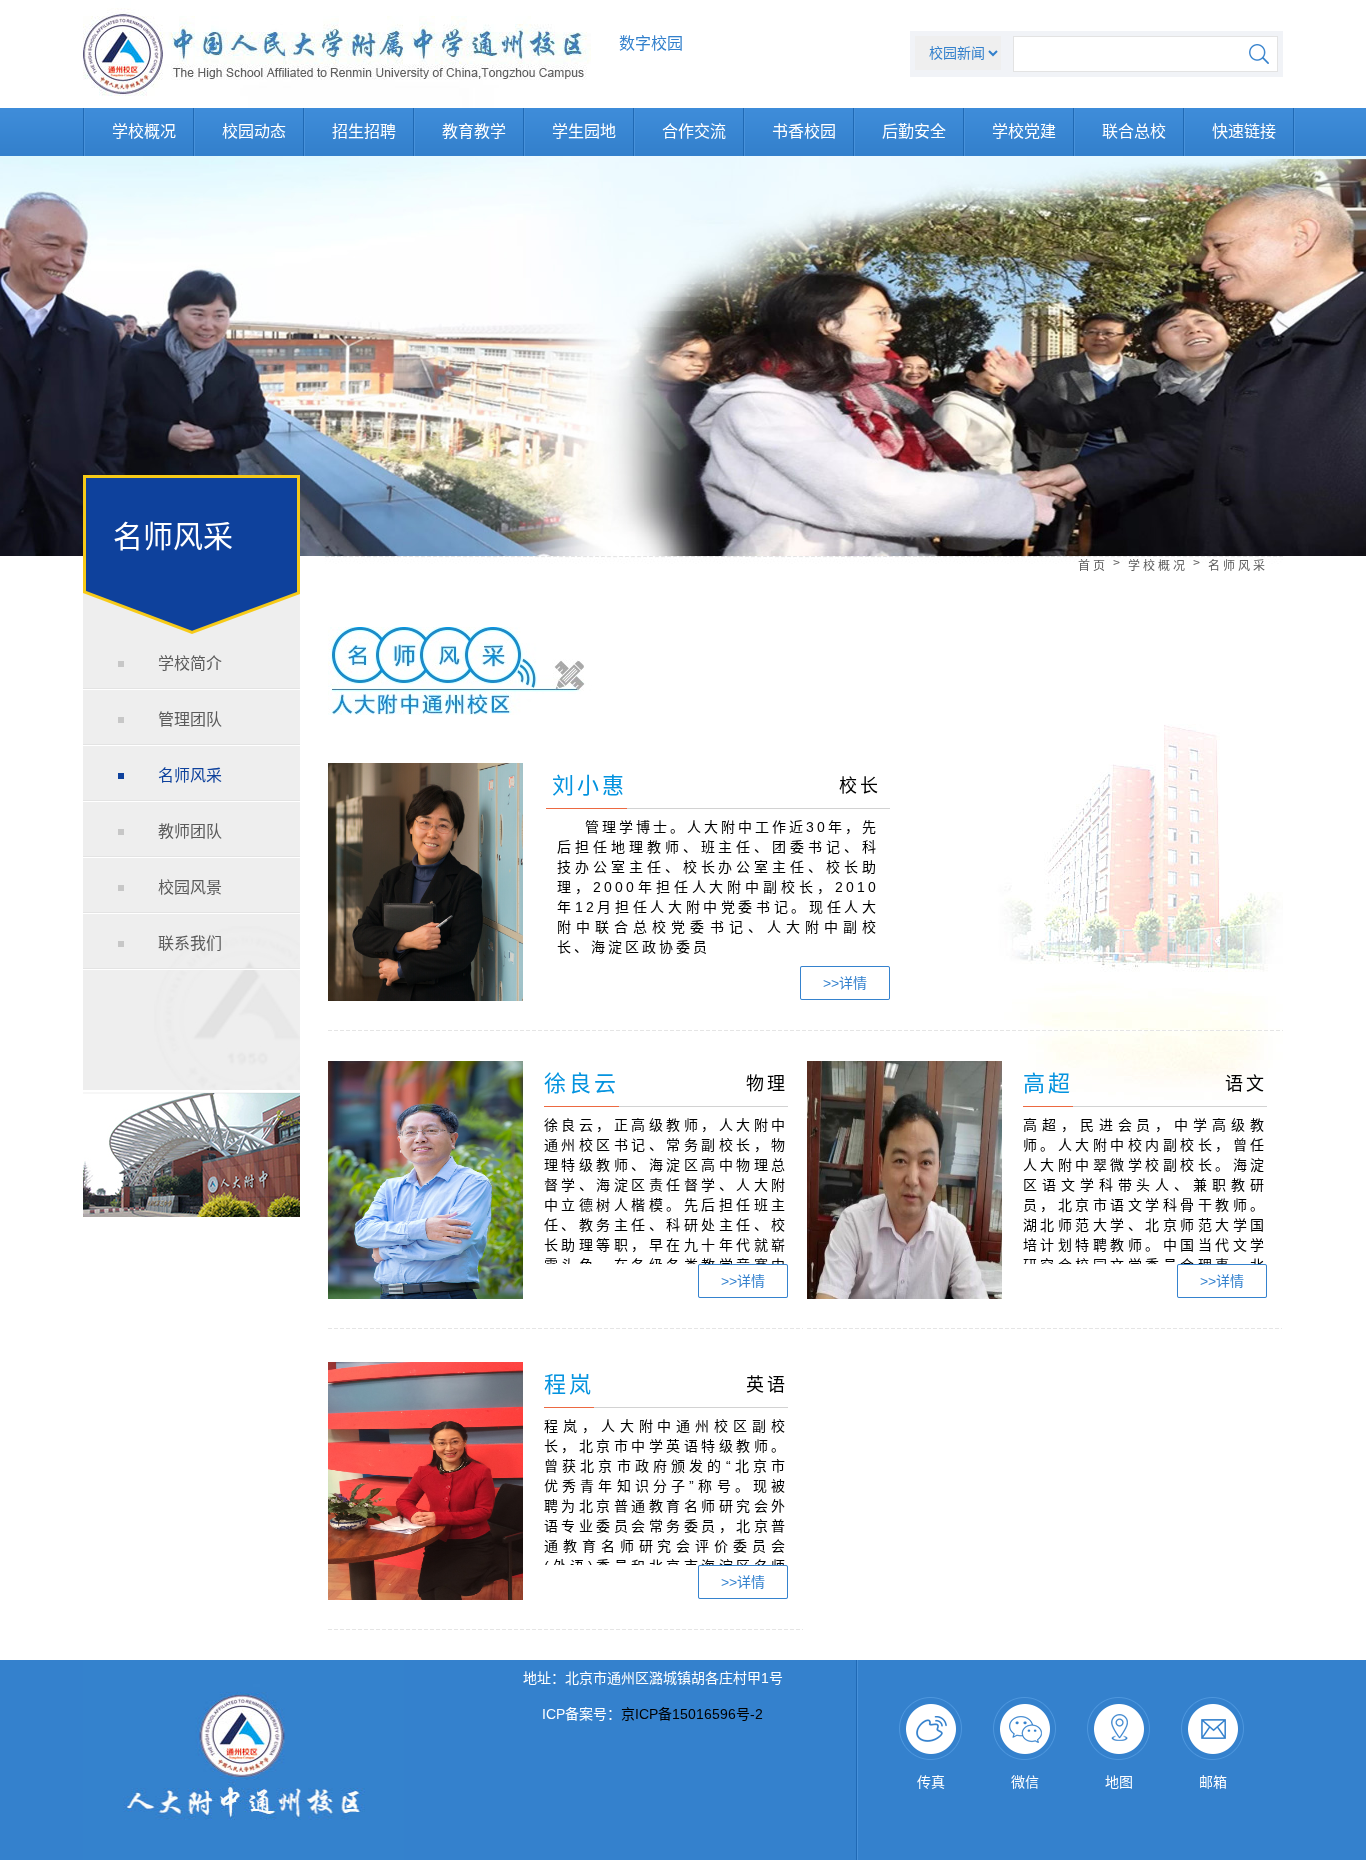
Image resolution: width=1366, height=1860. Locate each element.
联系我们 (190, 943)
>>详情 (845, 983)
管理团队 (190, 719)
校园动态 (254, 131)
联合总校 (1134, 131)
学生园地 (584, 131)
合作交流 (694, 131)
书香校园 (804, 131)
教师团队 (190, 831)
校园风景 (190, 887)
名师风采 (190, 775)
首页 (1093, 566)
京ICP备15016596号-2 (692, 1714)
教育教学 (474, 131)
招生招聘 (364, 131)
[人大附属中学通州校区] (337, 103)
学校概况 (144, 131)
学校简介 (190, 663)
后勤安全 (914, 131)
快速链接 (1244, 131)
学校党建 (1024, 131)
